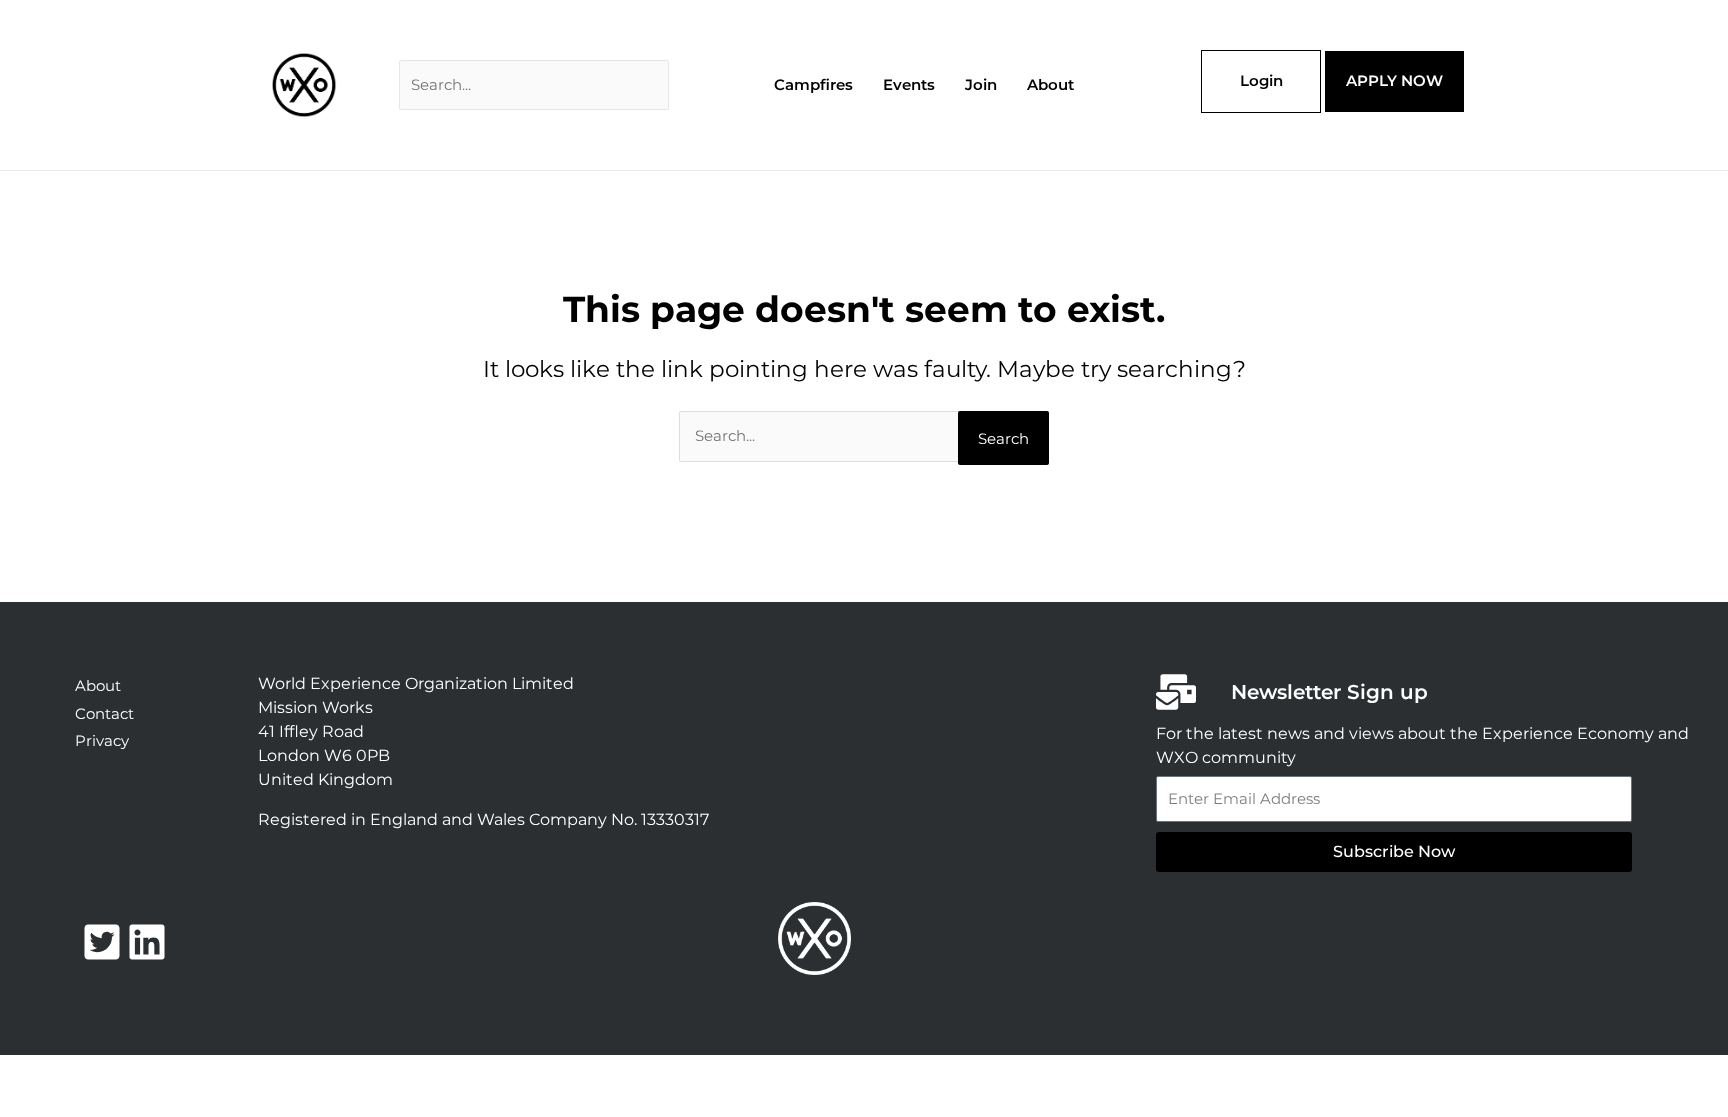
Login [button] (1261, 80)
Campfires (813, 84)
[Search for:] (534, 84)
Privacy (102, 740)
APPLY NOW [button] (1394, 80)
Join (981, 84)
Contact (104, 713)
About (1050, 84)
